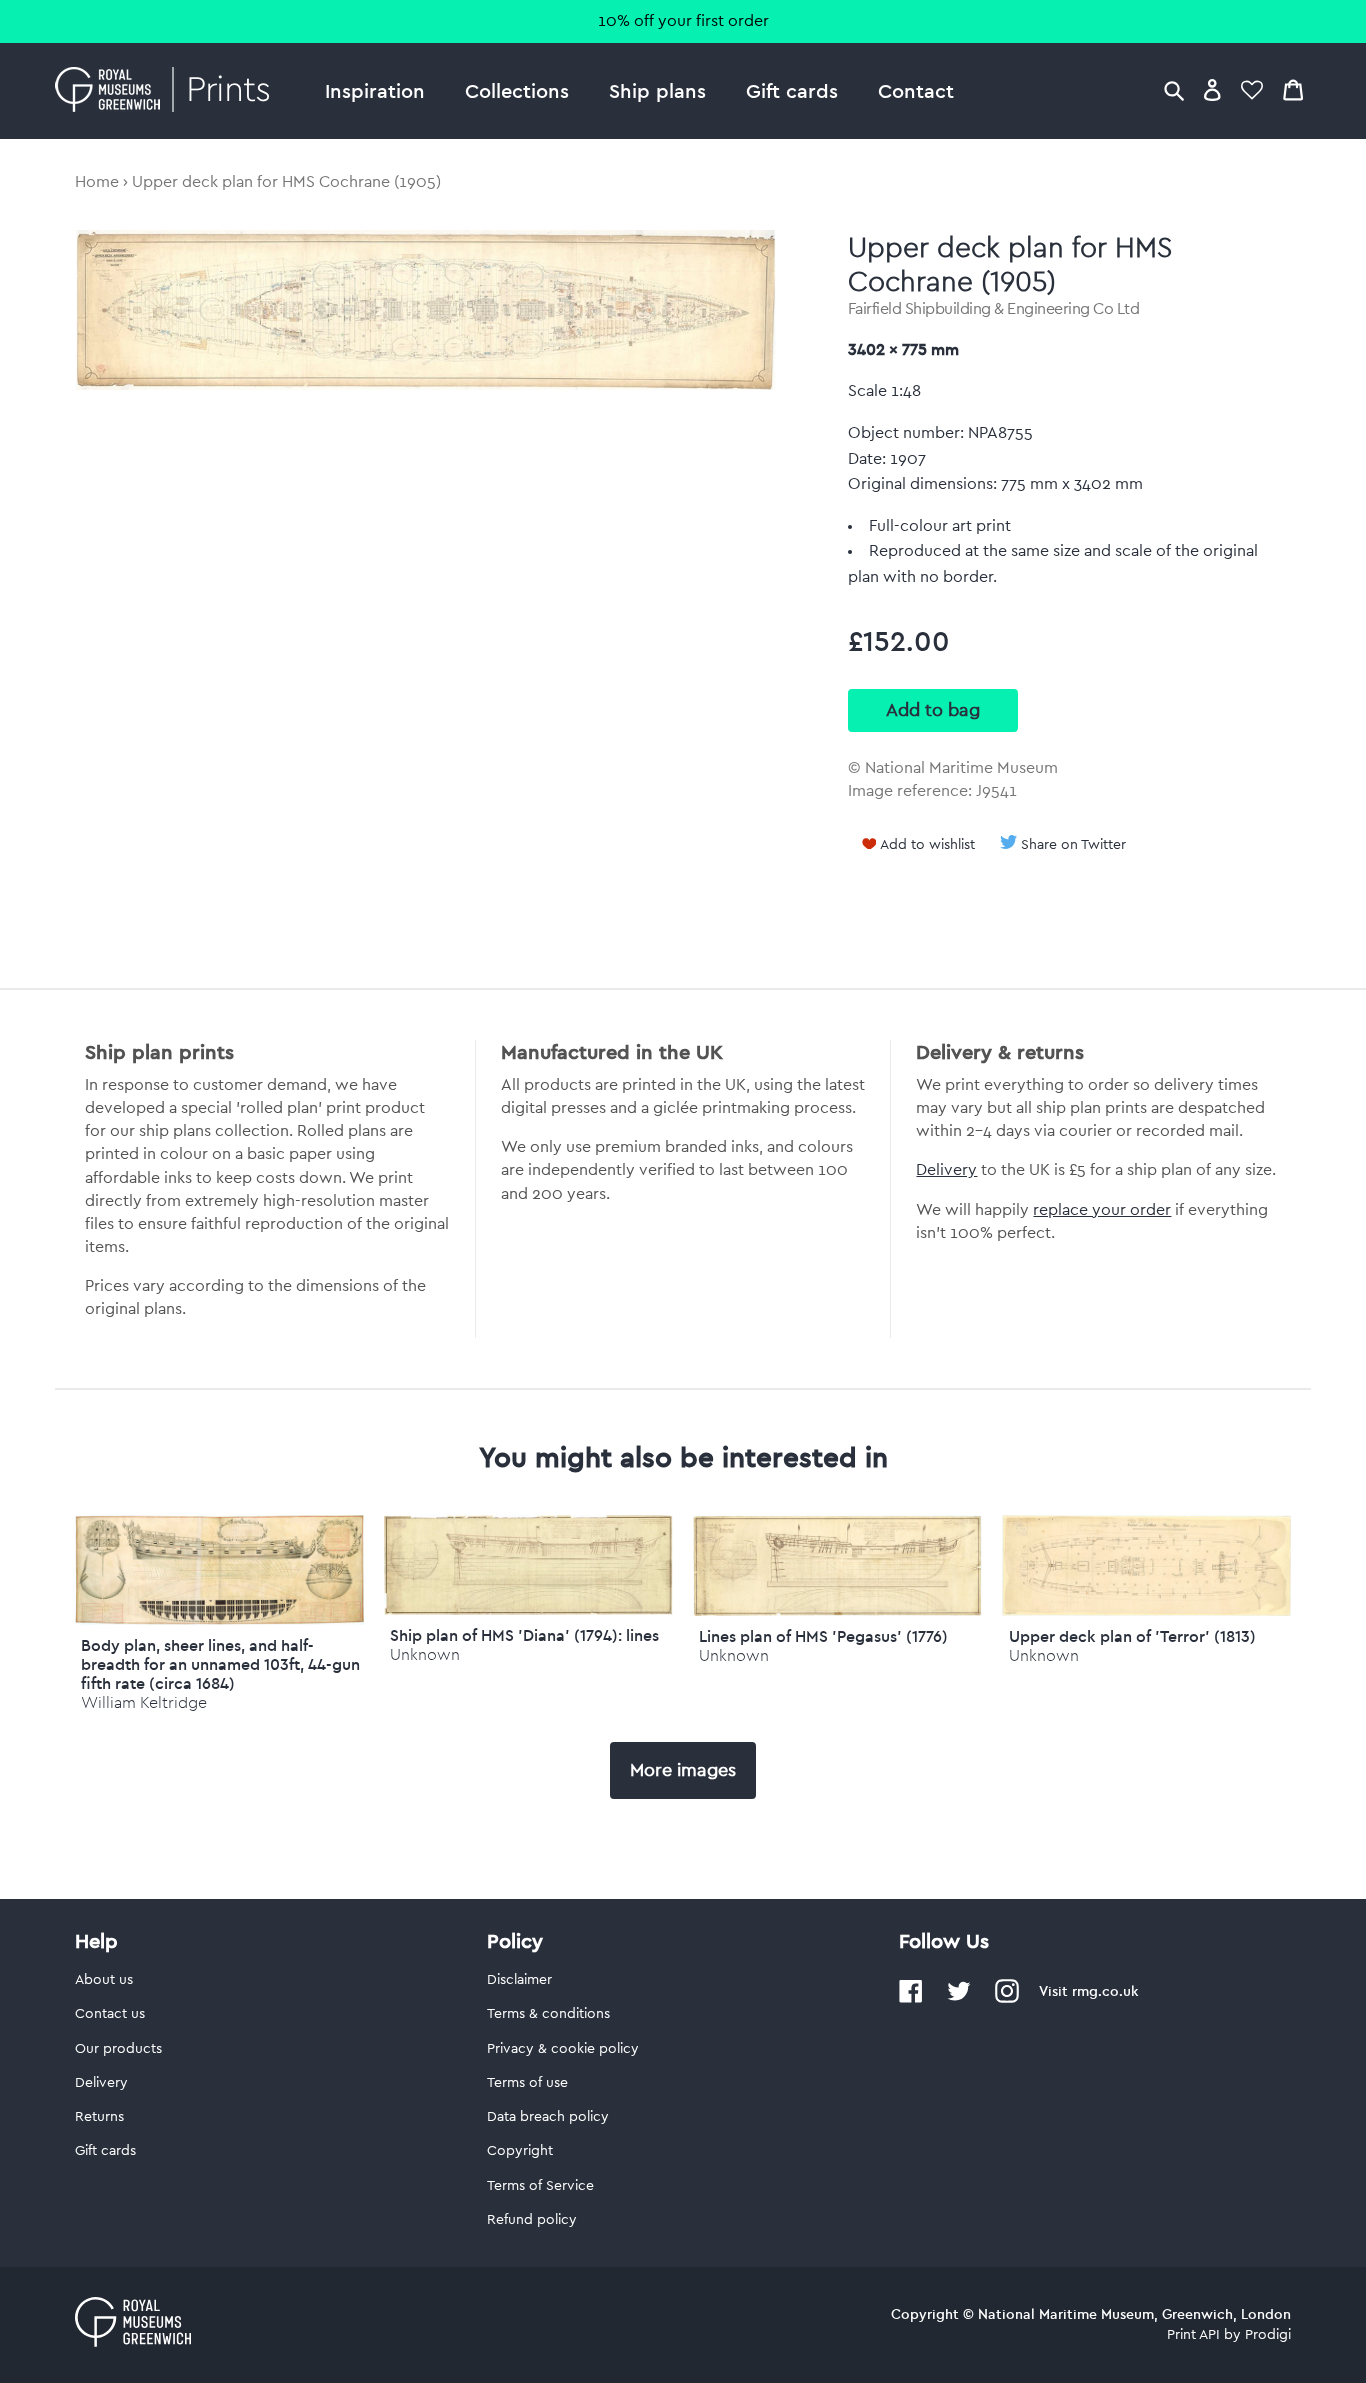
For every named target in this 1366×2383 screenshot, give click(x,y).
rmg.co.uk (1105, 1991)
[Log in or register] (1212, 89)
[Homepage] (167, 91)
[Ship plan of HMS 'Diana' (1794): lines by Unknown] (528, 1610)
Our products (118, 2049)
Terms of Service (540, 2186)
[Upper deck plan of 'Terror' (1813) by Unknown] (1146, 1611)
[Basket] (1293, 89)
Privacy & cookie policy (563, 2049)
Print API (1193, 2335)
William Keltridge (144, 1702)
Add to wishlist (927, 845)
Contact (916, 90)
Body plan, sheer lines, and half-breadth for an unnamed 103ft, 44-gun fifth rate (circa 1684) (220, 1664)
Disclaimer (519, 1980)
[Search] (1174, 89)
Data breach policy (548, 2117)
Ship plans (657, 90)
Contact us (110, 2014)
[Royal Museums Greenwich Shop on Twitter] (959, 1999)
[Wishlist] (1252, 89)
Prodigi (1268, 2335)
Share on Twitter (1073, 845)
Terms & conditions (548, 2014)
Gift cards (792, 90)
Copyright (520, 2151)
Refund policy (532, 2220)
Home (97, 182)
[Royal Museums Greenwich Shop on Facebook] (911, 1999)
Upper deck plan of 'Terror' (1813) (1132, 1636)
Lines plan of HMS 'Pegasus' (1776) (823, 1636)
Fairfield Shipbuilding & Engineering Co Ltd (994, 309)
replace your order (1102, 1210)
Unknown (425, 1654)
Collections (517, 90)
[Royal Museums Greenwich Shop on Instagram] (1007, 1999)
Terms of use (527, 2083)
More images (683, 1770)
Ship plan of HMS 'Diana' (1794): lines (524, 1635)
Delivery (946, 1170)
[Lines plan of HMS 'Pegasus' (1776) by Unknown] (837, 1611)
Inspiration (375, 90)
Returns (99, 2117)
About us (104, 1980)
